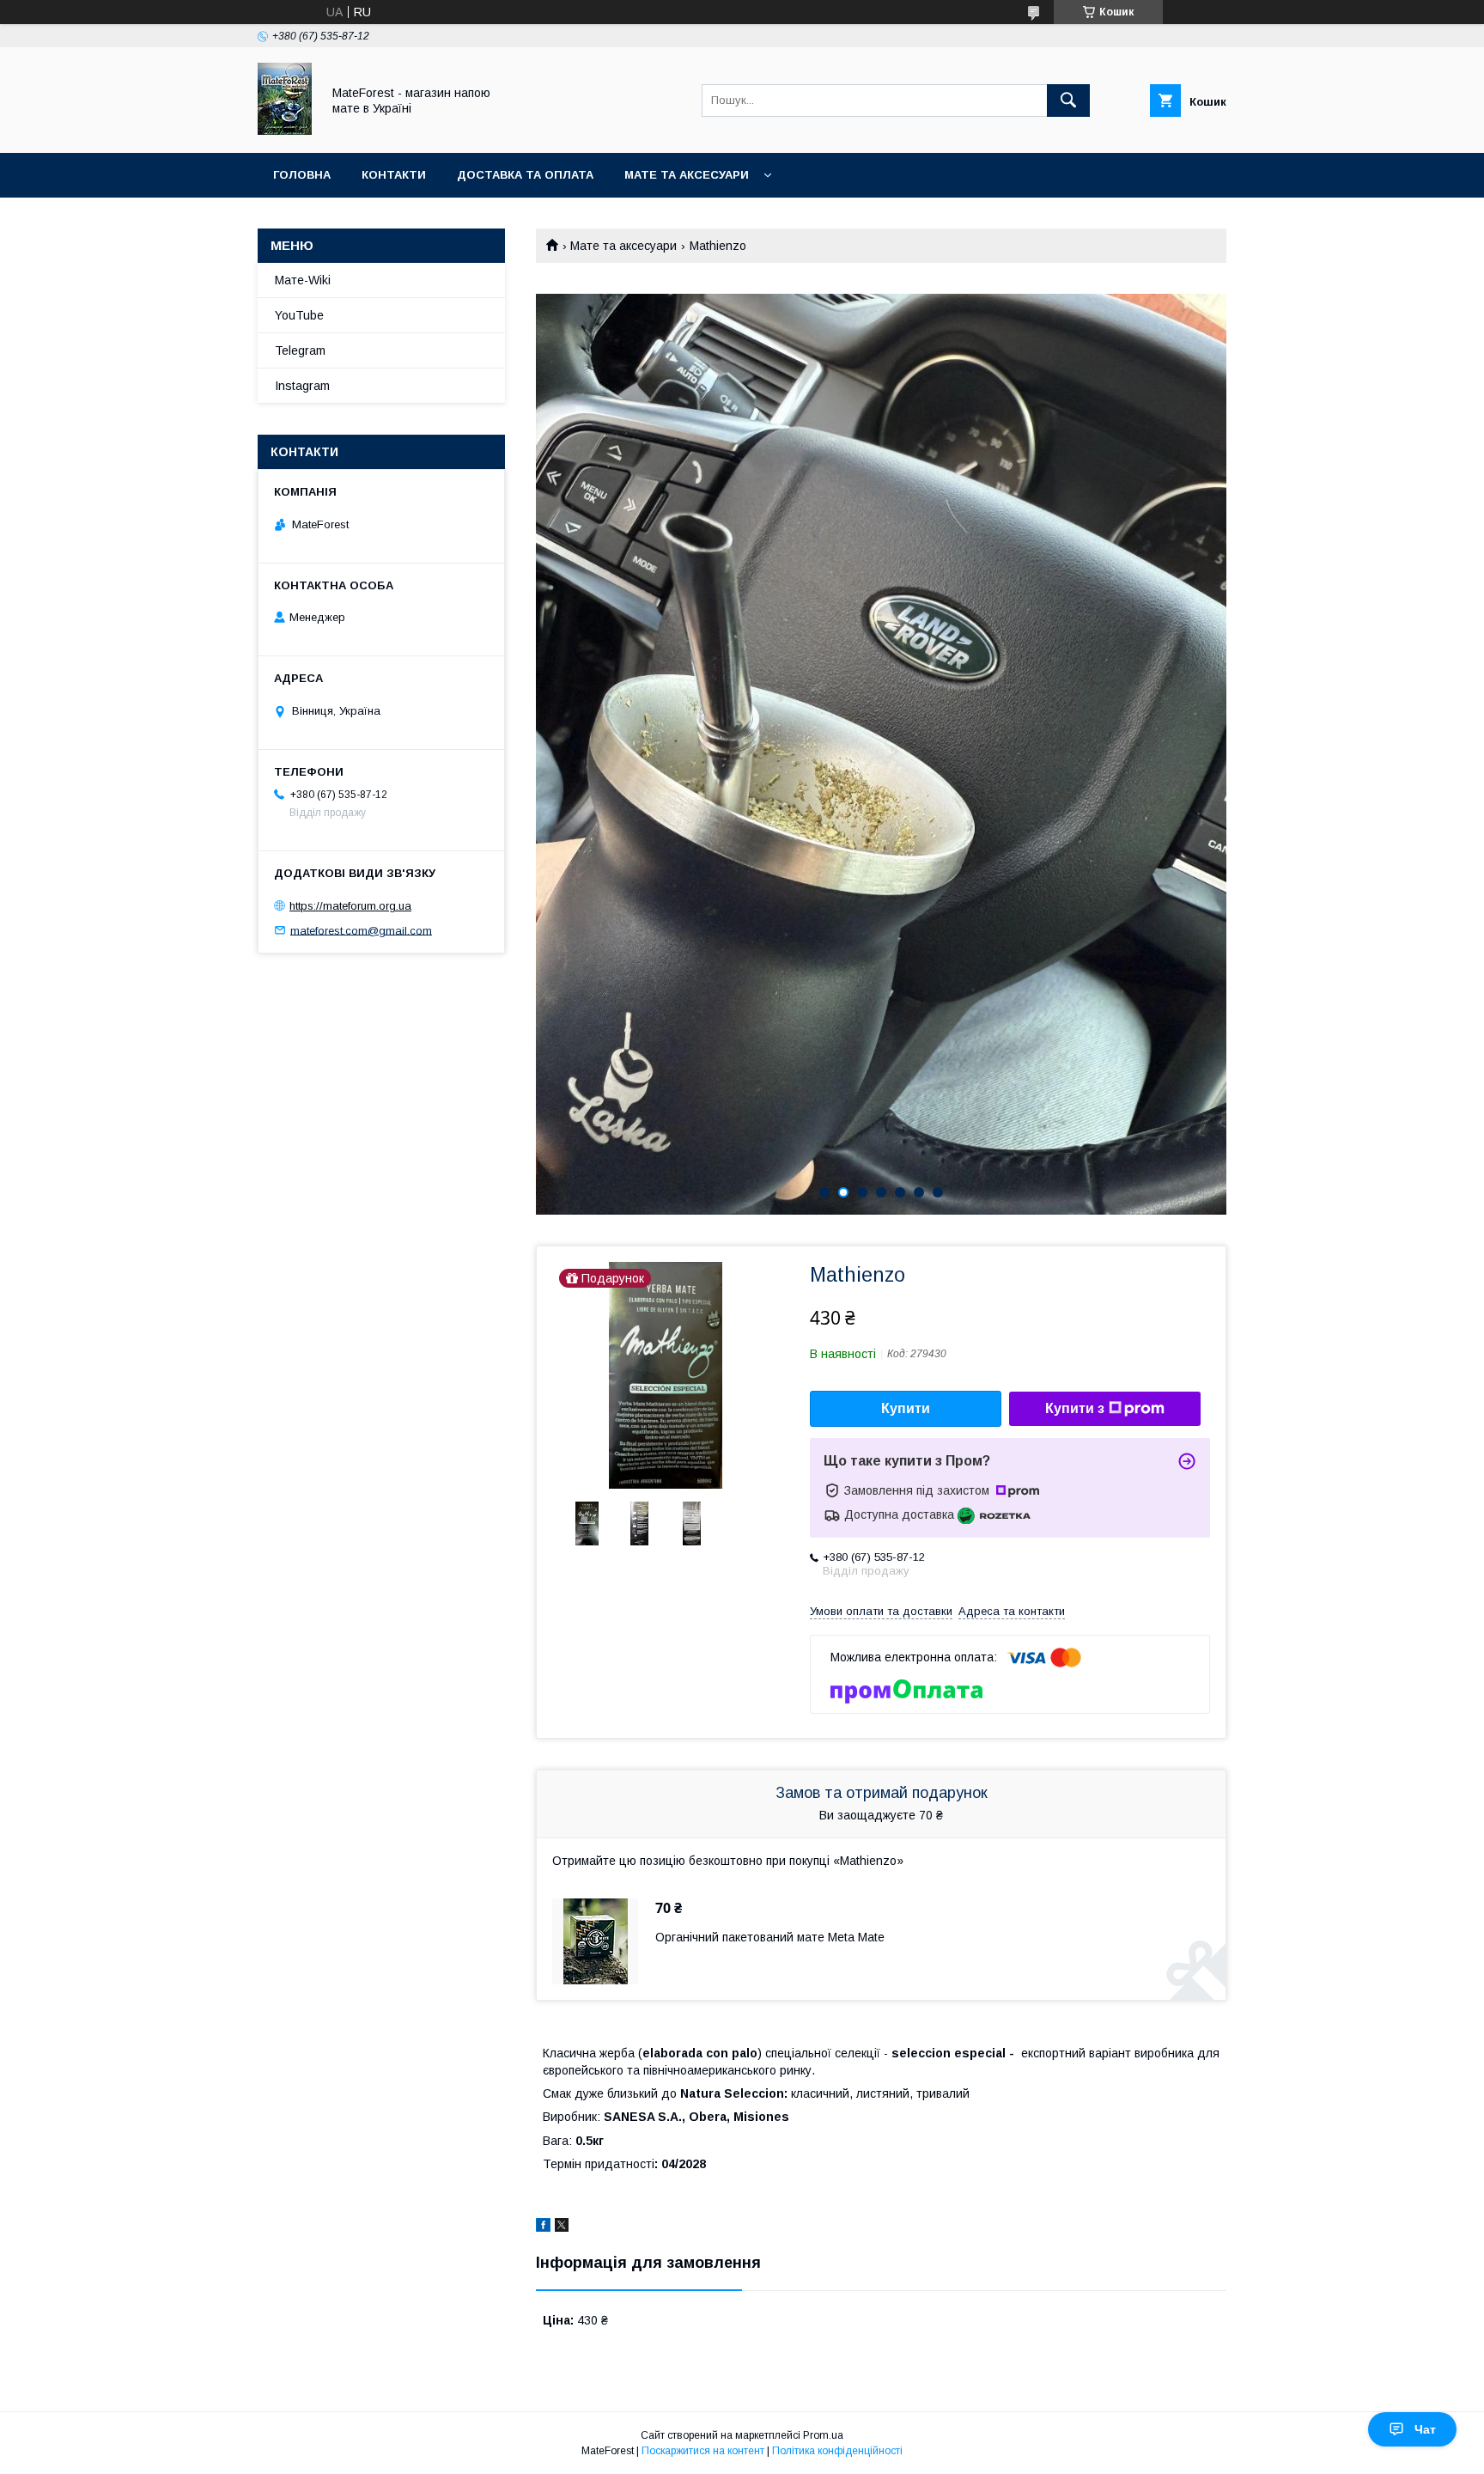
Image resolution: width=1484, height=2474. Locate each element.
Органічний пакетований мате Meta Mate (770, 1937)
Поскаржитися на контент (703, 2451)
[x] (562, 2227)
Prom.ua (823, 2435)
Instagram (302, 386)
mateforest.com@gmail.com (361, 930)
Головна (302, 175)
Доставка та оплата (525, 175)
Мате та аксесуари (687, 175)
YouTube (299, 315)
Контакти (394, 175)
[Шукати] (1068, 101)
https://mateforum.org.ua (350, 906)
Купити (906, 1408)
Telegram (300, 350)
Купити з (1075, 1408)
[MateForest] (285, 131)
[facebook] (543, 2227)
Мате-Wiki (303, 280)
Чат (1425, 2429)
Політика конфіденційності (837, 2451)
